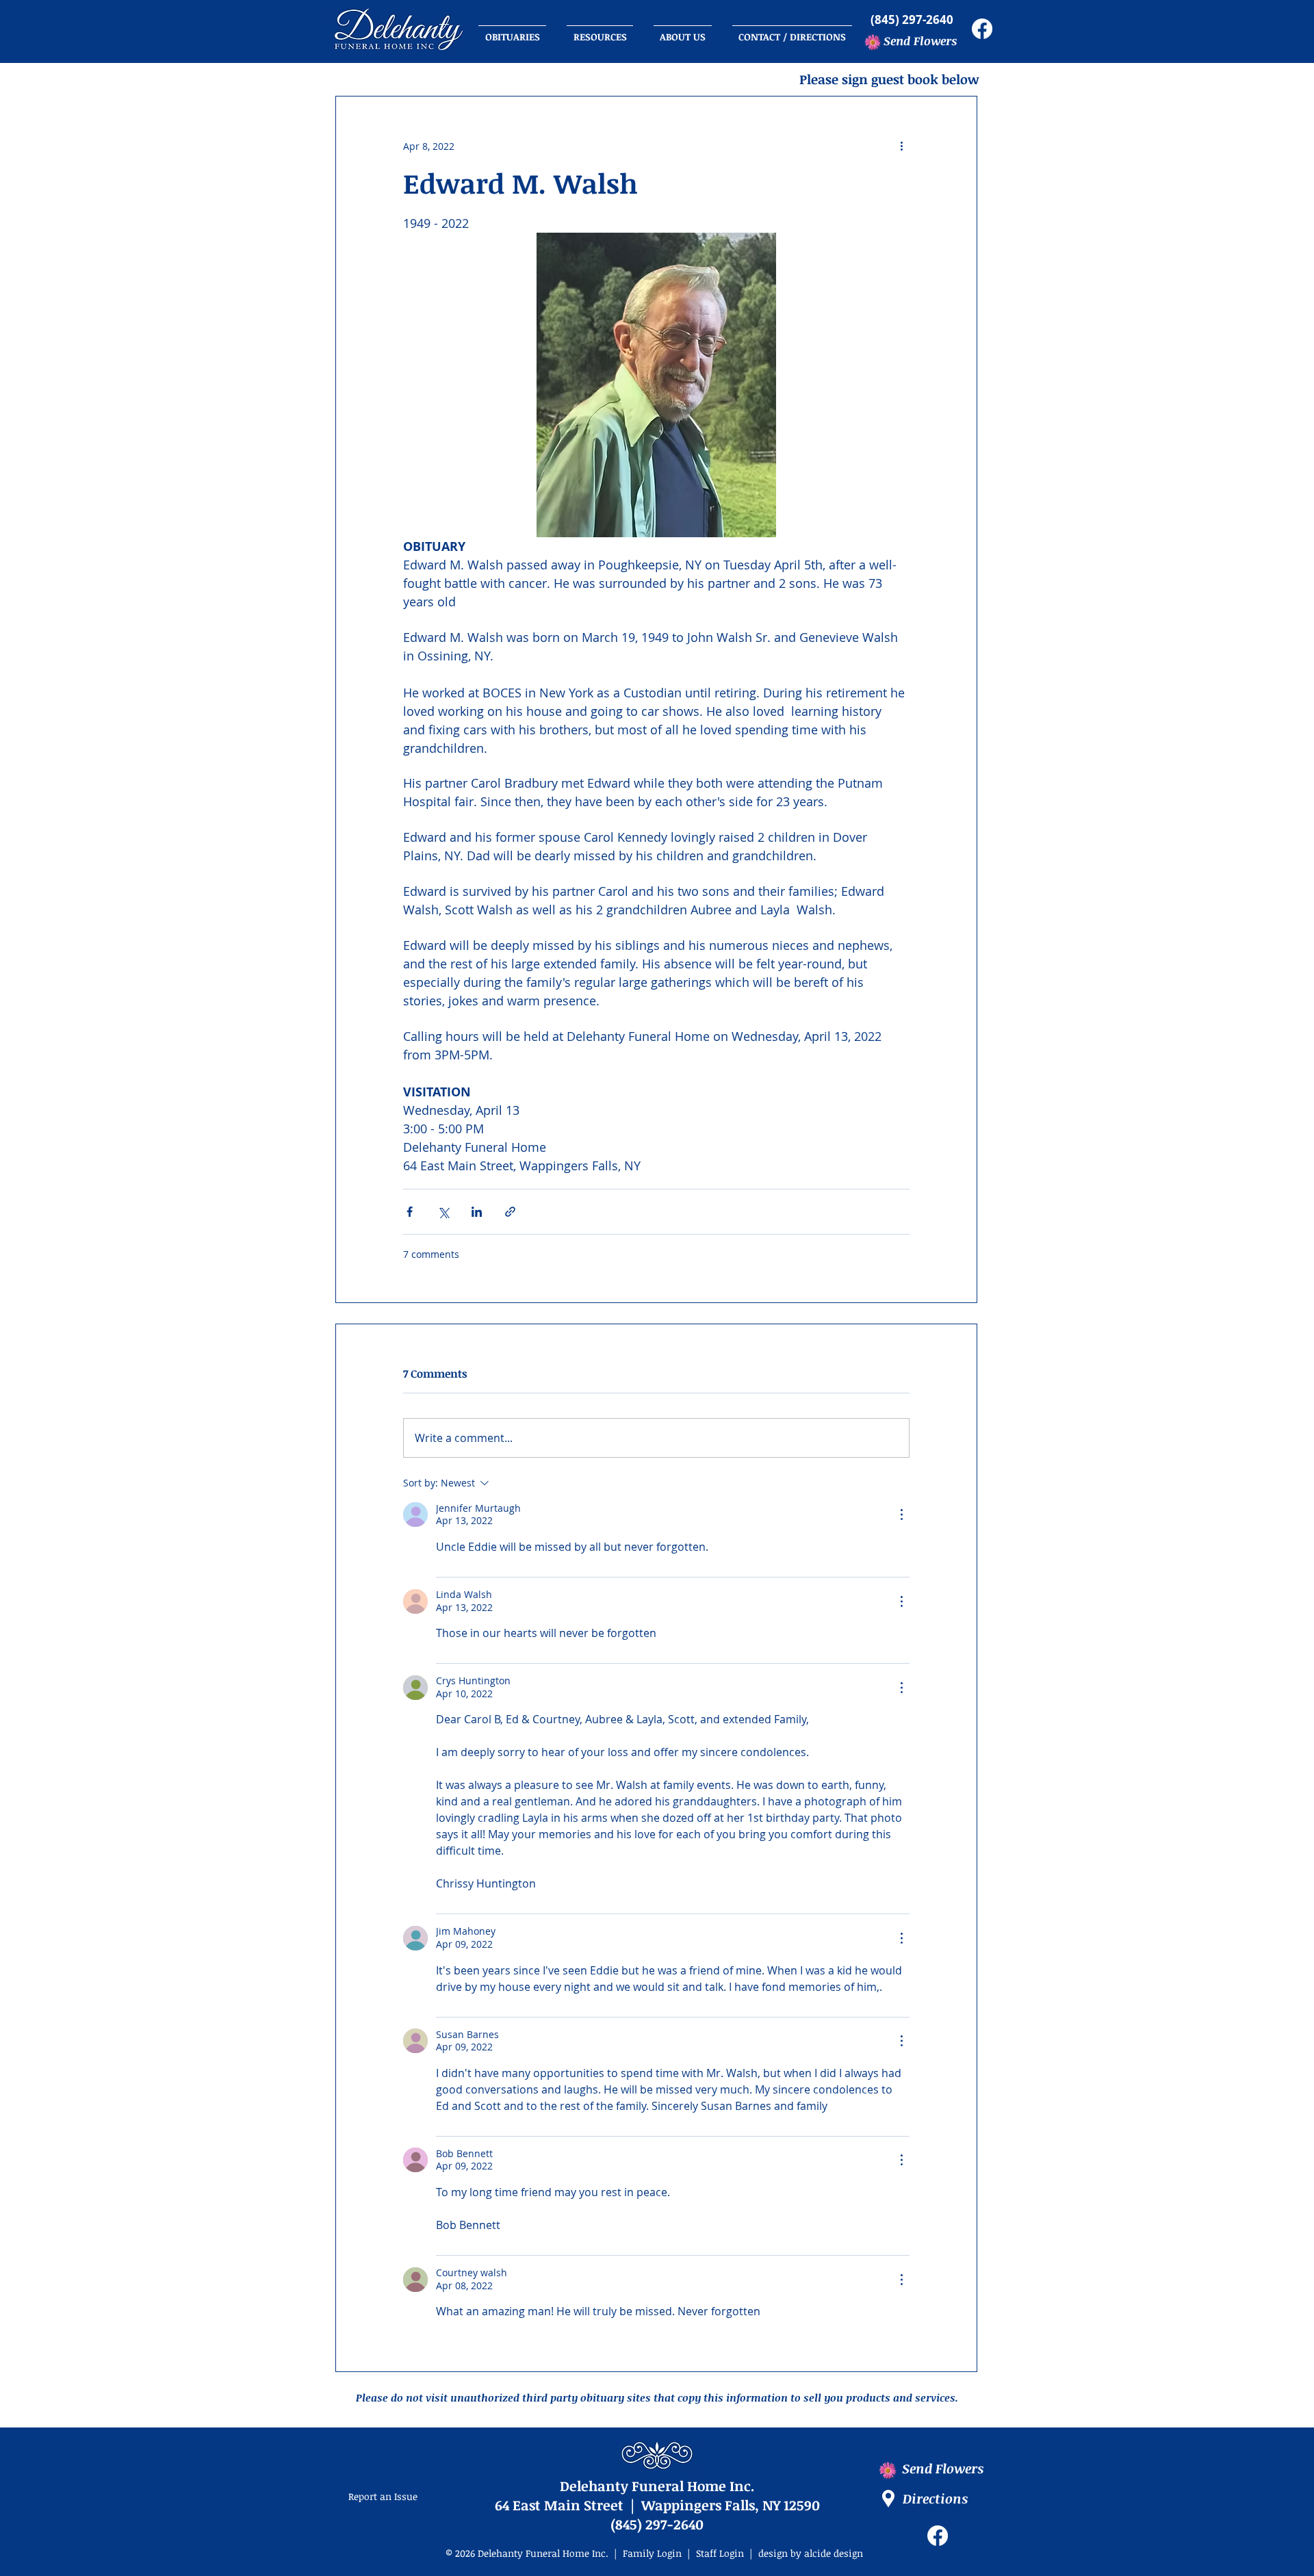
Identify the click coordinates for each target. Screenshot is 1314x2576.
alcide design (834, 2553)
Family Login (654, 2553)
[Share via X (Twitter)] (443, 1212)
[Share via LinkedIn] (477, 1212)
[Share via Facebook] (410, 1212)
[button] (792, 31)
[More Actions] (901, 1515)
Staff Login (720, 2553)
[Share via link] (510, 1212)
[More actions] (901, 146)
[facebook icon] (982, 29)
